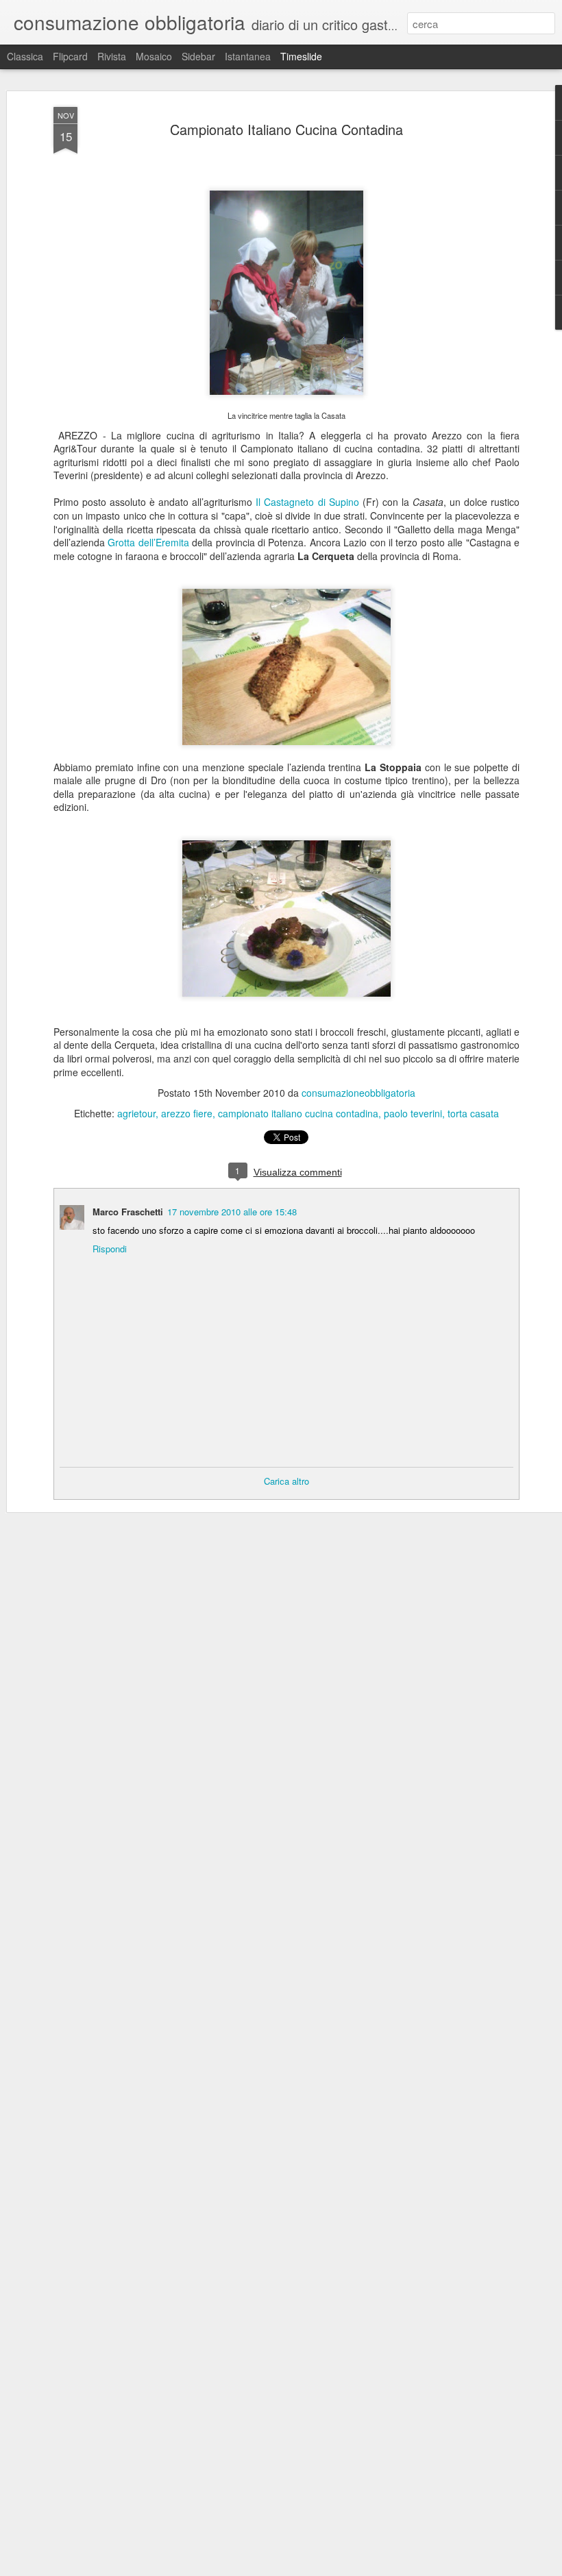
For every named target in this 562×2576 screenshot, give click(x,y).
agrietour (136, 1113)
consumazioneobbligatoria (358, 1093)
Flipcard (70, 56)
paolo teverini (413, 1113)
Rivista (112, 56)
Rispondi (110, 1249)
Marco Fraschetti (128, 1212)
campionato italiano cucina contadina (298, 1113)
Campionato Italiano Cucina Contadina (286, 129)
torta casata (473, 1113)
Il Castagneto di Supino (307, 502)
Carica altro (286, 1481)
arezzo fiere (187, 1113)
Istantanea (248, 56)
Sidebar (198, 56)
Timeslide (301, 56)
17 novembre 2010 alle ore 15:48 (232, 1212)
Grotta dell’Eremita (148, 542)
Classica (25, 56)
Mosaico (154, 56)
